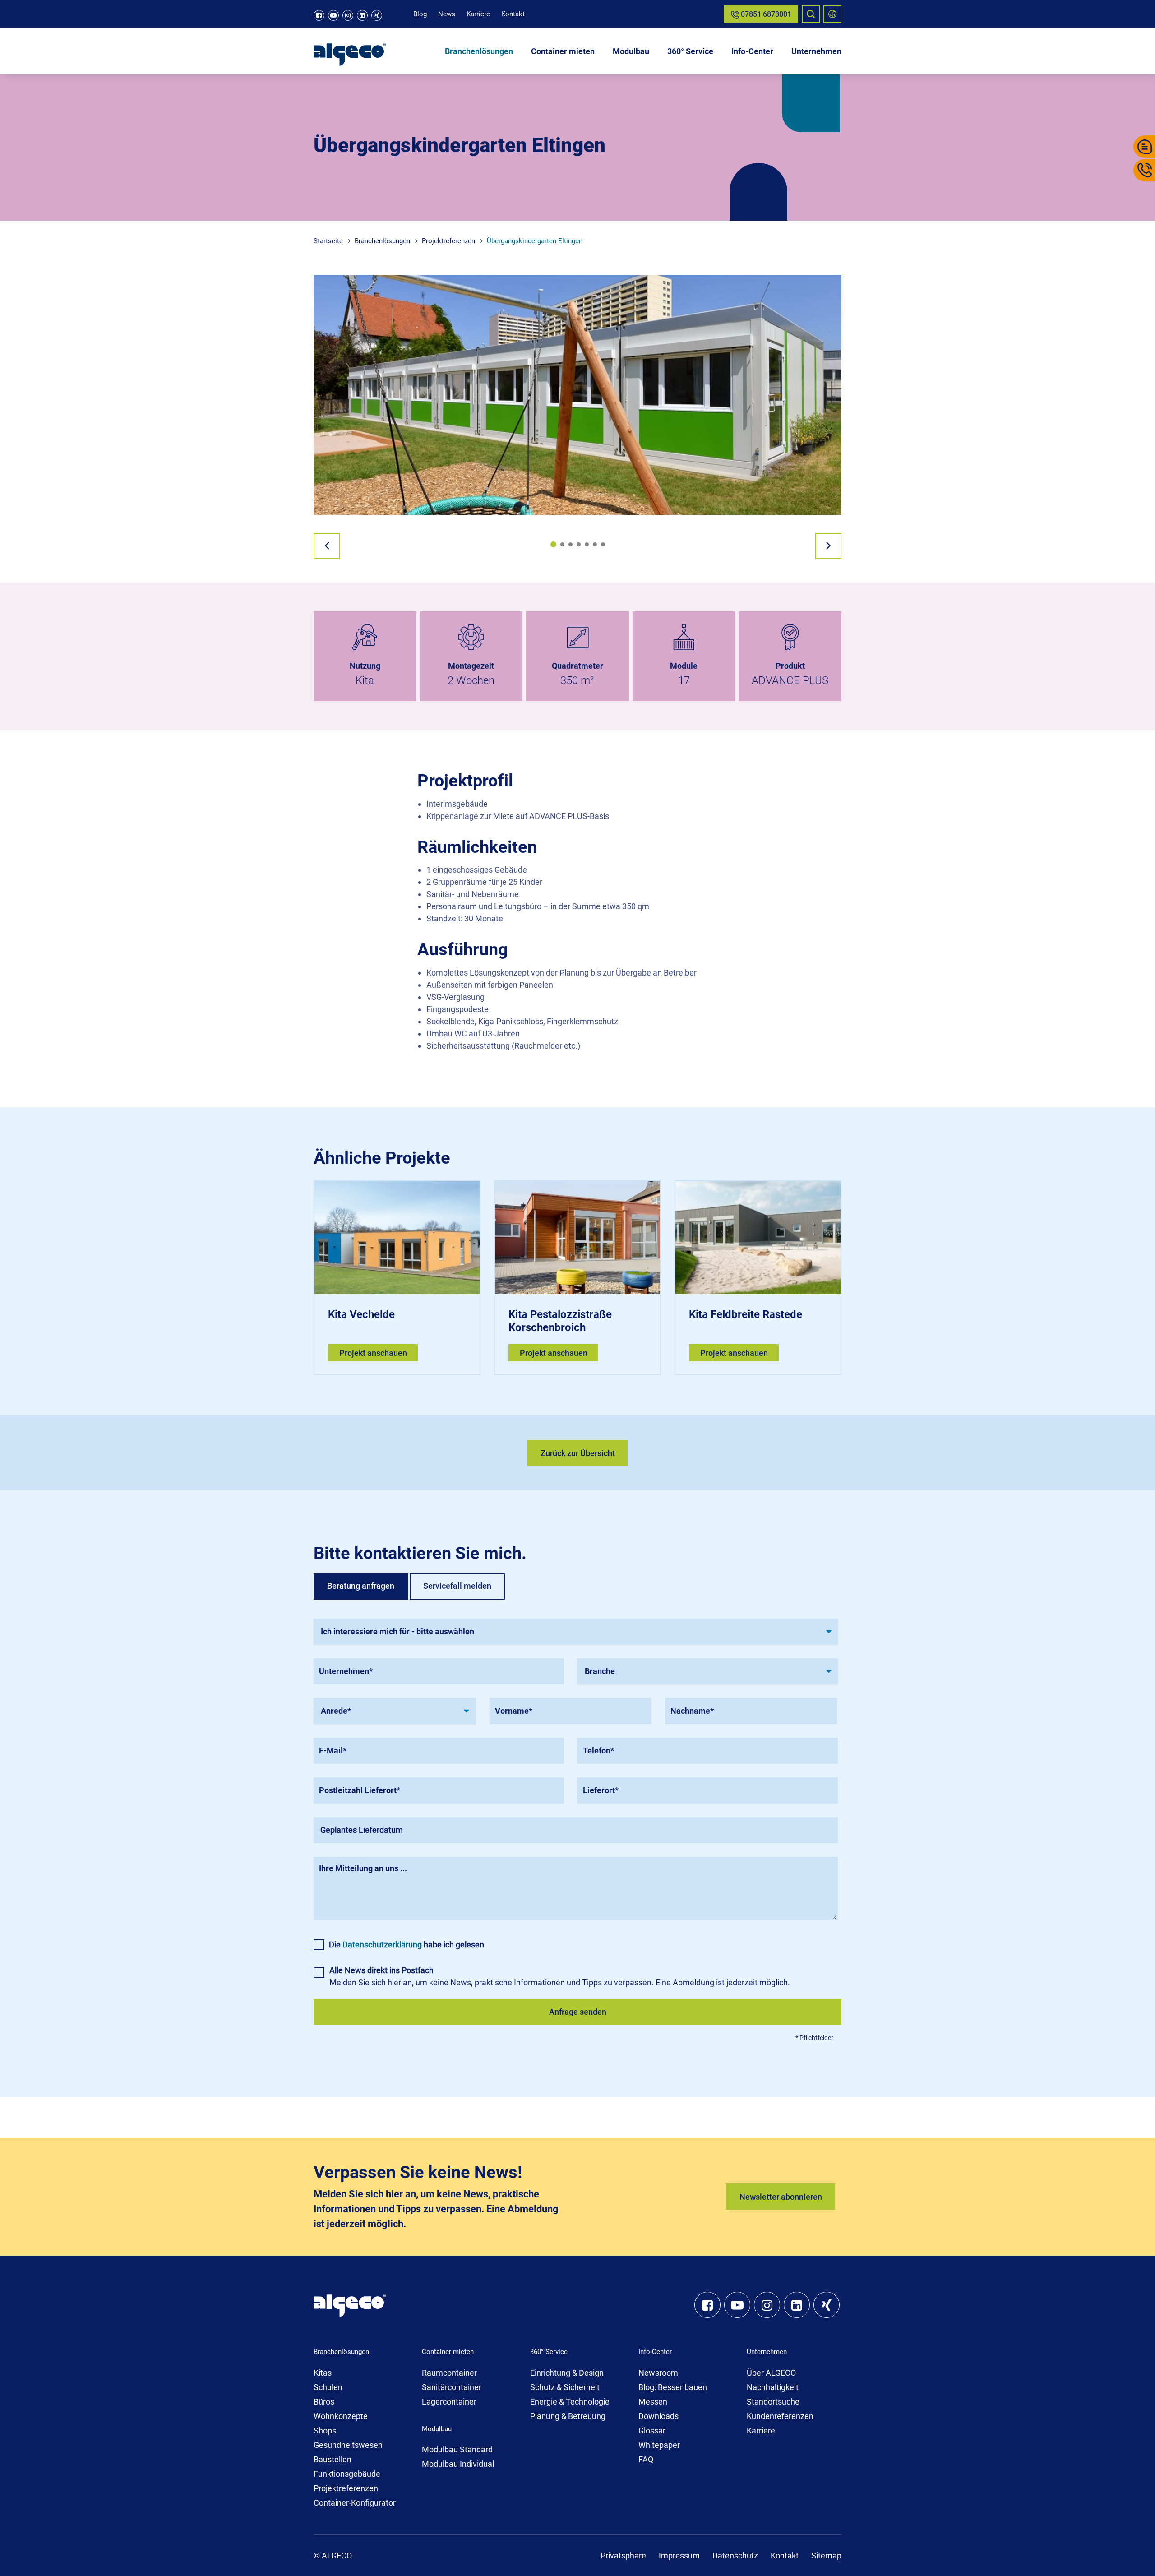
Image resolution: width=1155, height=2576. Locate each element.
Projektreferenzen (346, 2488)
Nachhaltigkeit (773, 2387)
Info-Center (752, 51)
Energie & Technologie (570, 2402)
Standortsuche (773, 2402)
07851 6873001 (765, 14)
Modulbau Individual (458, 2464)
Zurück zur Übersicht (578, 1453)
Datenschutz (735, 2555)
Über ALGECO (771, 2373)
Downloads (658, 2416)
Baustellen (333, 2459)
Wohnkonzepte (341, 2416)
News (447, 14)
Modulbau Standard (457, 2449)
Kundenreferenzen (780, 2416)
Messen (653, 2402)
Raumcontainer (449, 2373)
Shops (325, 2430)
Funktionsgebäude (347, 2474)
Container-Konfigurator (355, 2503)
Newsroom (658, 2373)
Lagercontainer (449, 2402)
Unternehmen (816, 51)
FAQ (646, 2459)
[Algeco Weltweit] (832, 14)
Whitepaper (659, 2445)
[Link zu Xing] (377, 15)
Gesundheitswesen (348, 2445)
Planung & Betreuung (568, 2416)
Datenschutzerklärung (382, 1945)
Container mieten (563, 51)
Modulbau (631, 51)
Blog (420, 14)
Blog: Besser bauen (673, 2387)
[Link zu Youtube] (333, 15)
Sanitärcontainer (452, 2387)
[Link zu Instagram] (348, 15)
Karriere (478, 14)
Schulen (328, 2387)
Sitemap (826, 2555)
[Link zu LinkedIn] (362, 15)
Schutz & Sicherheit (565, 2387)
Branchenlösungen (479, 51)
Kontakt (513, 14)
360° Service (690, 51)
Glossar (652, 2430)
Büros (324, 2402)
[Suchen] (811, 14)
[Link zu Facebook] (319, 15)
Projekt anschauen (373, 1353)
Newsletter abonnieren (781, 2197)
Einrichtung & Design (567, 2373)
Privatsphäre (623, 2555)
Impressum (679, 2555)
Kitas (323, 2373)
